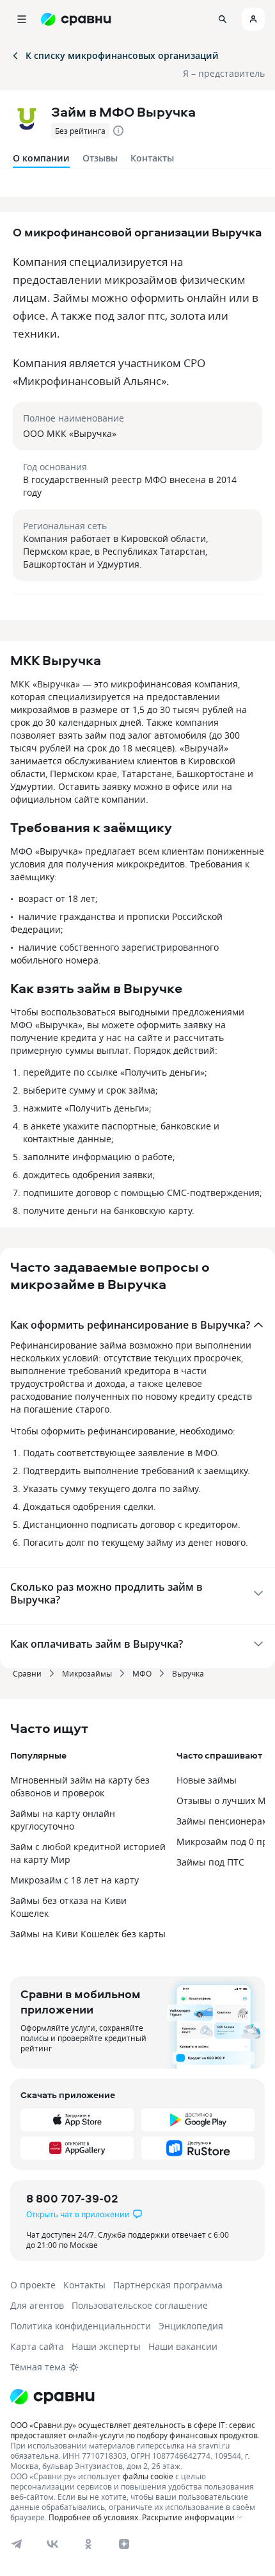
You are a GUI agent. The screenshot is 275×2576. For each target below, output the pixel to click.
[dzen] (124, 2544)
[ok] (88, 2544)
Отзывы (100, 158)
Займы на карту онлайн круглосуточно (63, 1820)
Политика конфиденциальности (81, 2326)
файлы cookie (148, 2476)
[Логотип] (137, 2397)
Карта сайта (37, 2346)
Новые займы (207, 1780)
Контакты (152, 158)
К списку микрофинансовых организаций (122, 55)
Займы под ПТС (210, 1862)
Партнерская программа (168, 2285)
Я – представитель (224, 73)
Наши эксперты (106, 2346)
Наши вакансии (183, 2346)
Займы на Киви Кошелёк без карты (88, 1934)
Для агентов (37, 2305)
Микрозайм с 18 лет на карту (75, 1880)
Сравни (27, 1673)
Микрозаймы (87, 1673)
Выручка (188, 1673)
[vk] (52, 2544)
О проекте (33, 2285)
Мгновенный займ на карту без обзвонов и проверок (80, 1786)
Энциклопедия (191, 2326)
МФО (142, 1673)
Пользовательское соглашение (140, 2305)
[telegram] (17, 2544)
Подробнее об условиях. (94, 2517)
